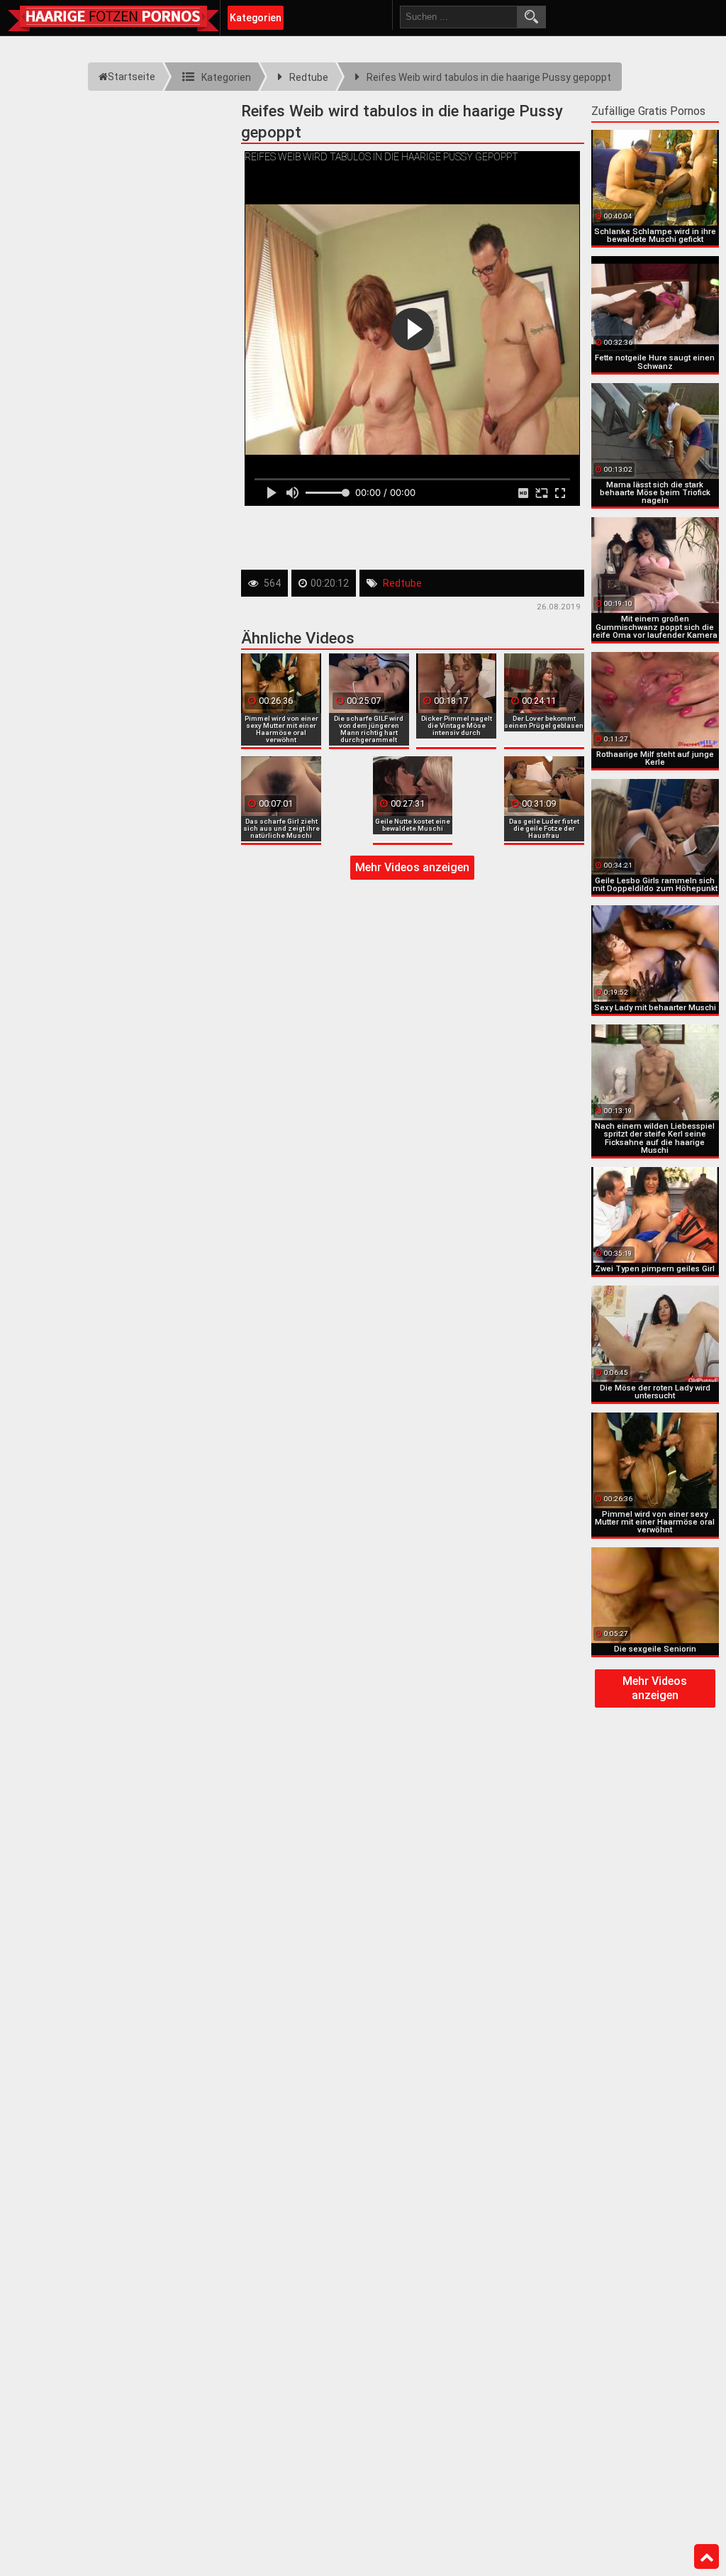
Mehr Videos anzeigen (412, 867)
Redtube (402, 583)
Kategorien (256, 18)
